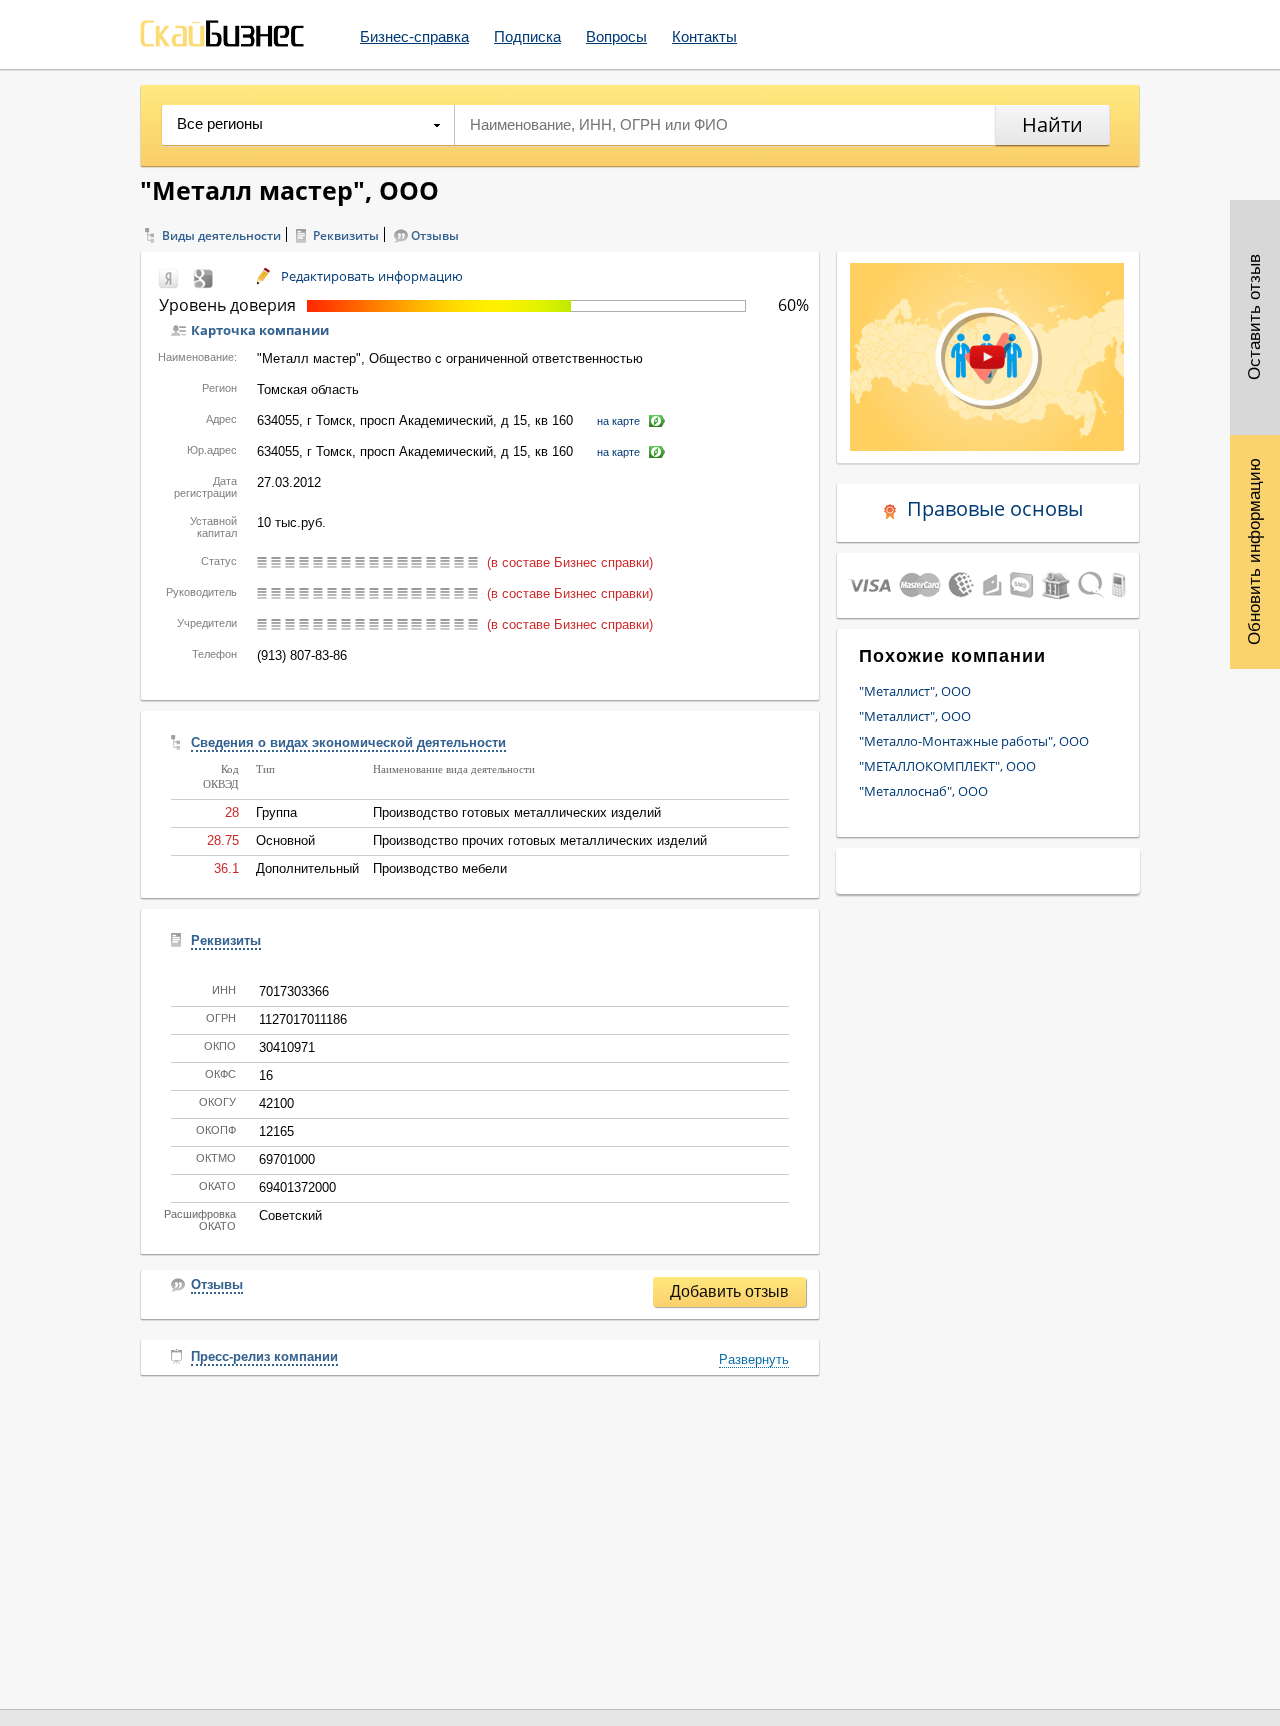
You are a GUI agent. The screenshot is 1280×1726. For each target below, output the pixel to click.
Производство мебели (440, 868)
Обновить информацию (1254, 551)
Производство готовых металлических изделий (517, 812)
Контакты (704, 36)
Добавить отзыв (729, 1291)
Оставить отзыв (1254, 318)
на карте (618, 421)
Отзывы (435, 235)
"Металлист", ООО (915, 691)
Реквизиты (346, 235)
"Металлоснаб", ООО (923, 791)
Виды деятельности (221, 235)
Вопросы (616, 36)
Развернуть (754, 1359)
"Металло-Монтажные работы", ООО (974, 741)
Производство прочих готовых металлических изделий (540, 840)
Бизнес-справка (414, 36)
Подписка (527, 36)
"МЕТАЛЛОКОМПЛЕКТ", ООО (947, 766)
